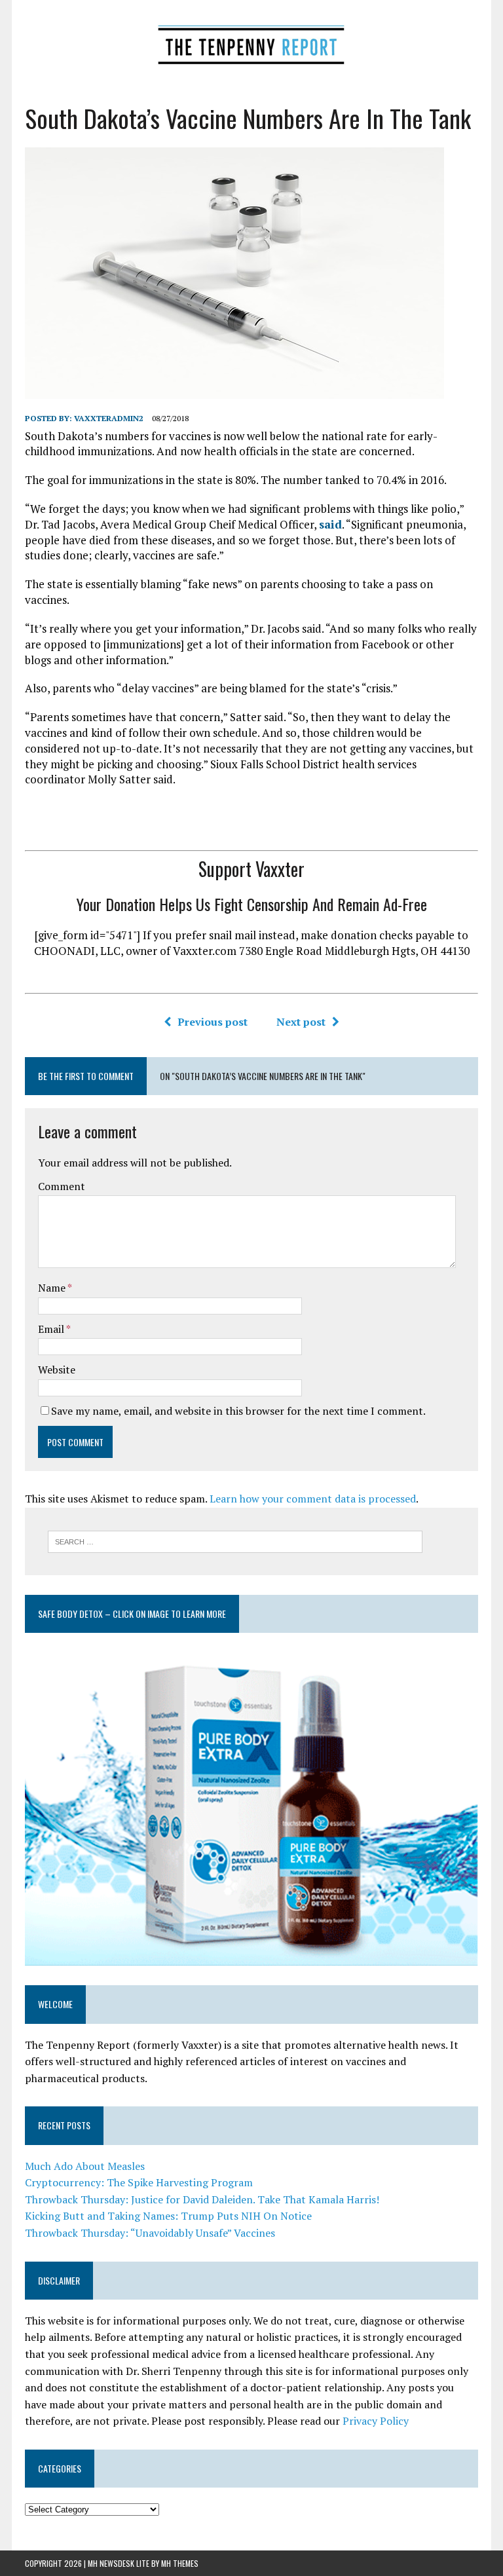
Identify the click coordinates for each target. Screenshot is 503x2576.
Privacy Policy (376, 2421)
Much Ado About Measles (85, 2166)
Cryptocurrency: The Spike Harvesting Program (139, 2182)
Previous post (213, 1022)
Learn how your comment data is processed (313, 1499)
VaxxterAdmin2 (109, 418)
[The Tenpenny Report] (251, 41)
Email (52, 1329)
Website (57, 1370)
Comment (62, 1186)
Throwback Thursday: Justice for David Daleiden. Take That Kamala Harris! (202, 2199)
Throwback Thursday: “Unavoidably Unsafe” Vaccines (150, 2233)
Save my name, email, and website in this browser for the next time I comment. (238, 1411)
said (330, 524)
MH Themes (180, 2563)
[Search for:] (235, 1540)
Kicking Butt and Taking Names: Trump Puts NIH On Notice (168, 2216)
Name (53, 1288)
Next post (301, 1022)
